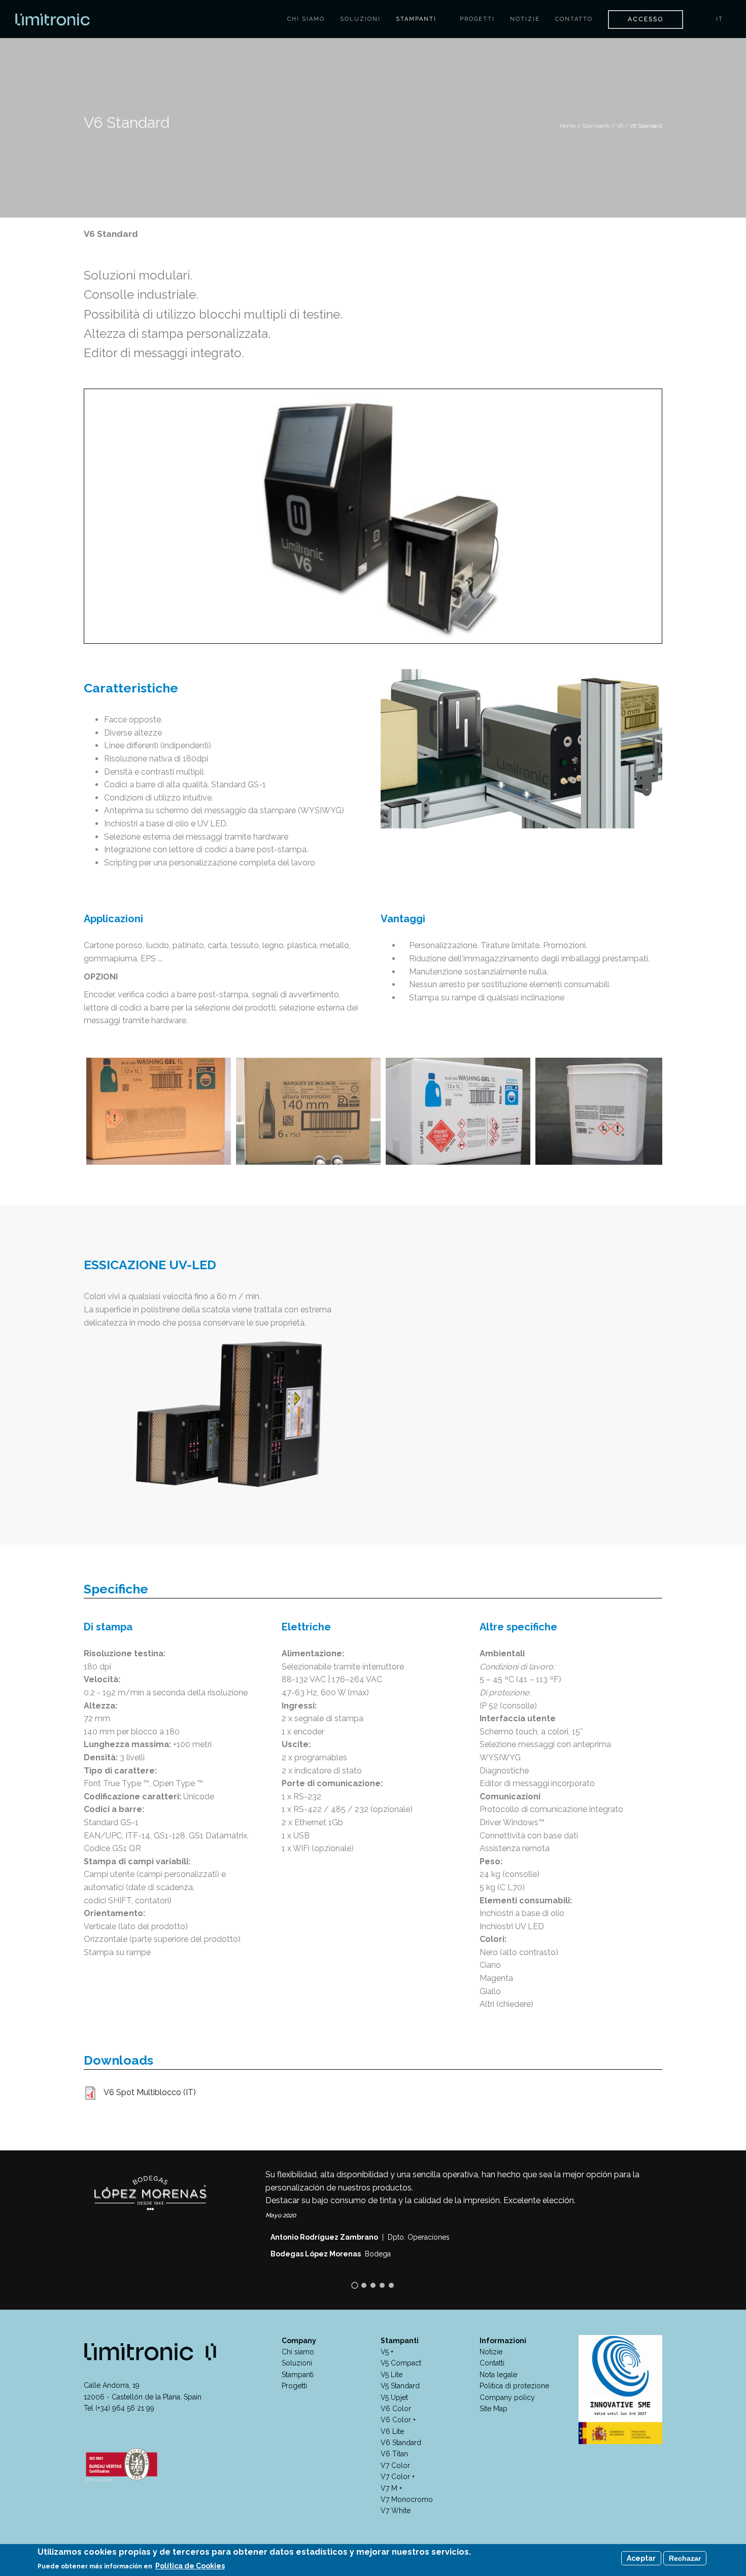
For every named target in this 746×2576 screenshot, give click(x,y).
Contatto (574, 19)
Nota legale (498, 2375)
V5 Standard (400, 2386)
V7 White (396, 2511)
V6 (620, 126)
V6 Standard (401, 2443)
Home (568, 126)
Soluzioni (360, 19)
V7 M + (391, 2488)
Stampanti (417, 19)
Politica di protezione (514, 2386)
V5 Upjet (394, 2397)
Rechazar (685, 2558)
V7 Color (395, 2465)
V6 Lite (392, 2431)
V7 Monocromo (407, 2499)
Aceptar (641, 2558)
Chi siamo (306, 19)
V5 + (387, 2352)
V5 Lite (392, 2375)
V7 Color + (398, 2477)
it (721, 19)
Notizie (525, 19)
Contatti (492, 2363)
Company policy (507, 2397)
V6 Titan (394, 2454)
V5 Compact (401, 2363)
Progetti (477, 19)
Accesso (646, 19)
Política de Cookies (190, 2566)
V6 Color (396, 2409)
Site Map (494, 2409)
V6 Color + (398, 2420)
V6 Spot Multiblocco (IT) (150, 2092)
